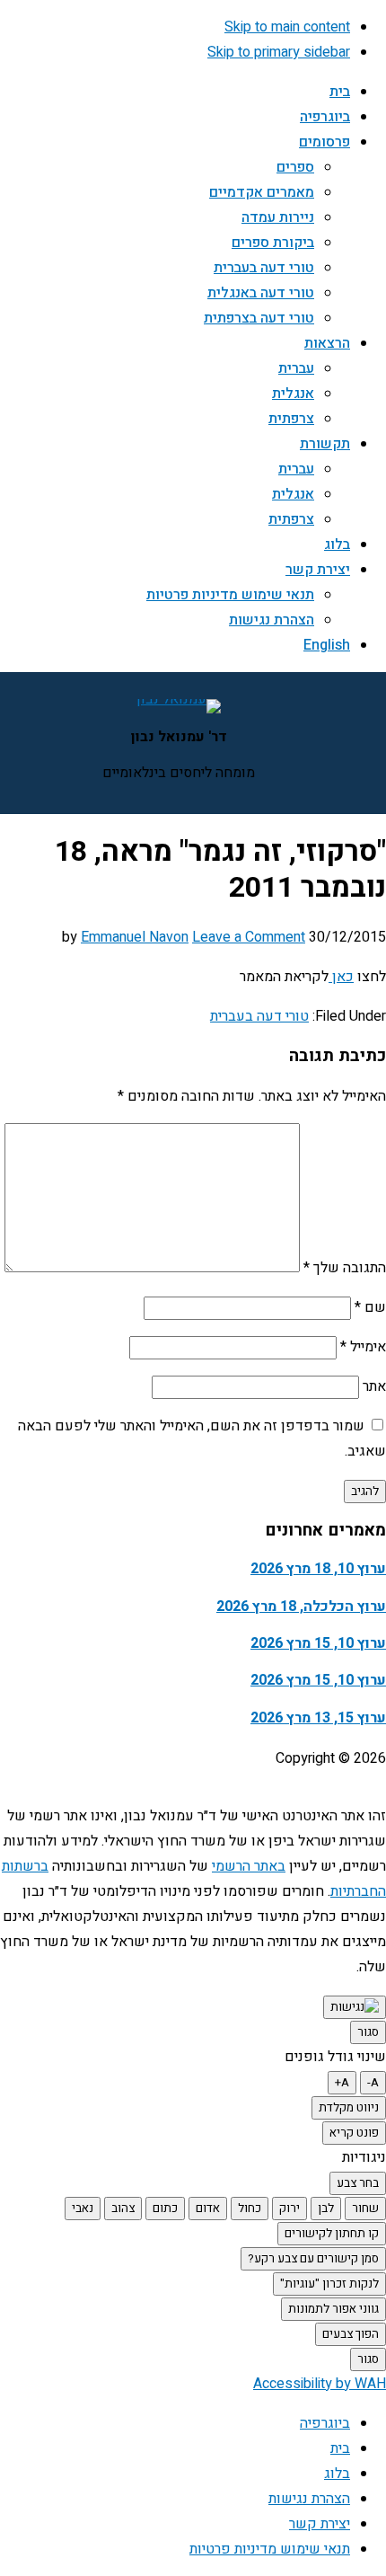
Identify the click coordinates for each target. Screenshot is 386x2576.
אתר (374, 1386)
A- (373, 2083)
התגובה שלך (345, 1268)
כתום (165, 2209)
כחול (250, 2209)
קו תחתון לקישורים (332, 2234)
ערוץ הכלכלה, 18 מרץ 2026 (301, 1607)
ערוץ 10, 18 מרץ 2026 (318, 1569)
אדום (208, 2209)
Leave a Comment (249, 937)
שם (370, 1307)
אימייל (363, 1347)
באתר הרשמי (249, 1866)
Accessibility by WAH (320, 2384)
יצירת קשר (320, 2524)
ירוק (289, 2209)
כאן (341, 977)
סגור (368, 2032)
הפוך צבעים (351, 2334)
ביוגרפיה (325, 2423)
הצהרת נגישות (309, 2499)
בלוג (337, 2474)
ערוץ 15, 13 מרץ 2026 (318, 1718)
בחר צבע (358, 2183)
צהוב (123, 2209)
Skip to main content (287, 27)
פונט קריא (354, 2133)
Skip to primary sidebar (279, 52)
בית (340, 2448)
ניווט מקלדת (349, 2108)
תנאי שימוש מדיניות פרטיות (270, 2549)
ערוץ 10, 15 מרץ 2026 (318, 1643)
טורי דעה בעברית (259, 1016)
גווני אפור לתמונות (333, 2309)
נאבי (83, 2209)
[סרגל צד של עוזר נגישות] (355, 2007)
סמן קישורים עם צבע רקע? (313, 2259)
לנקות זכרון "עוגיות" (329, 2284)
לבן (326, 2209)
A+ (342, 2083)
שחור (365, 2209)
